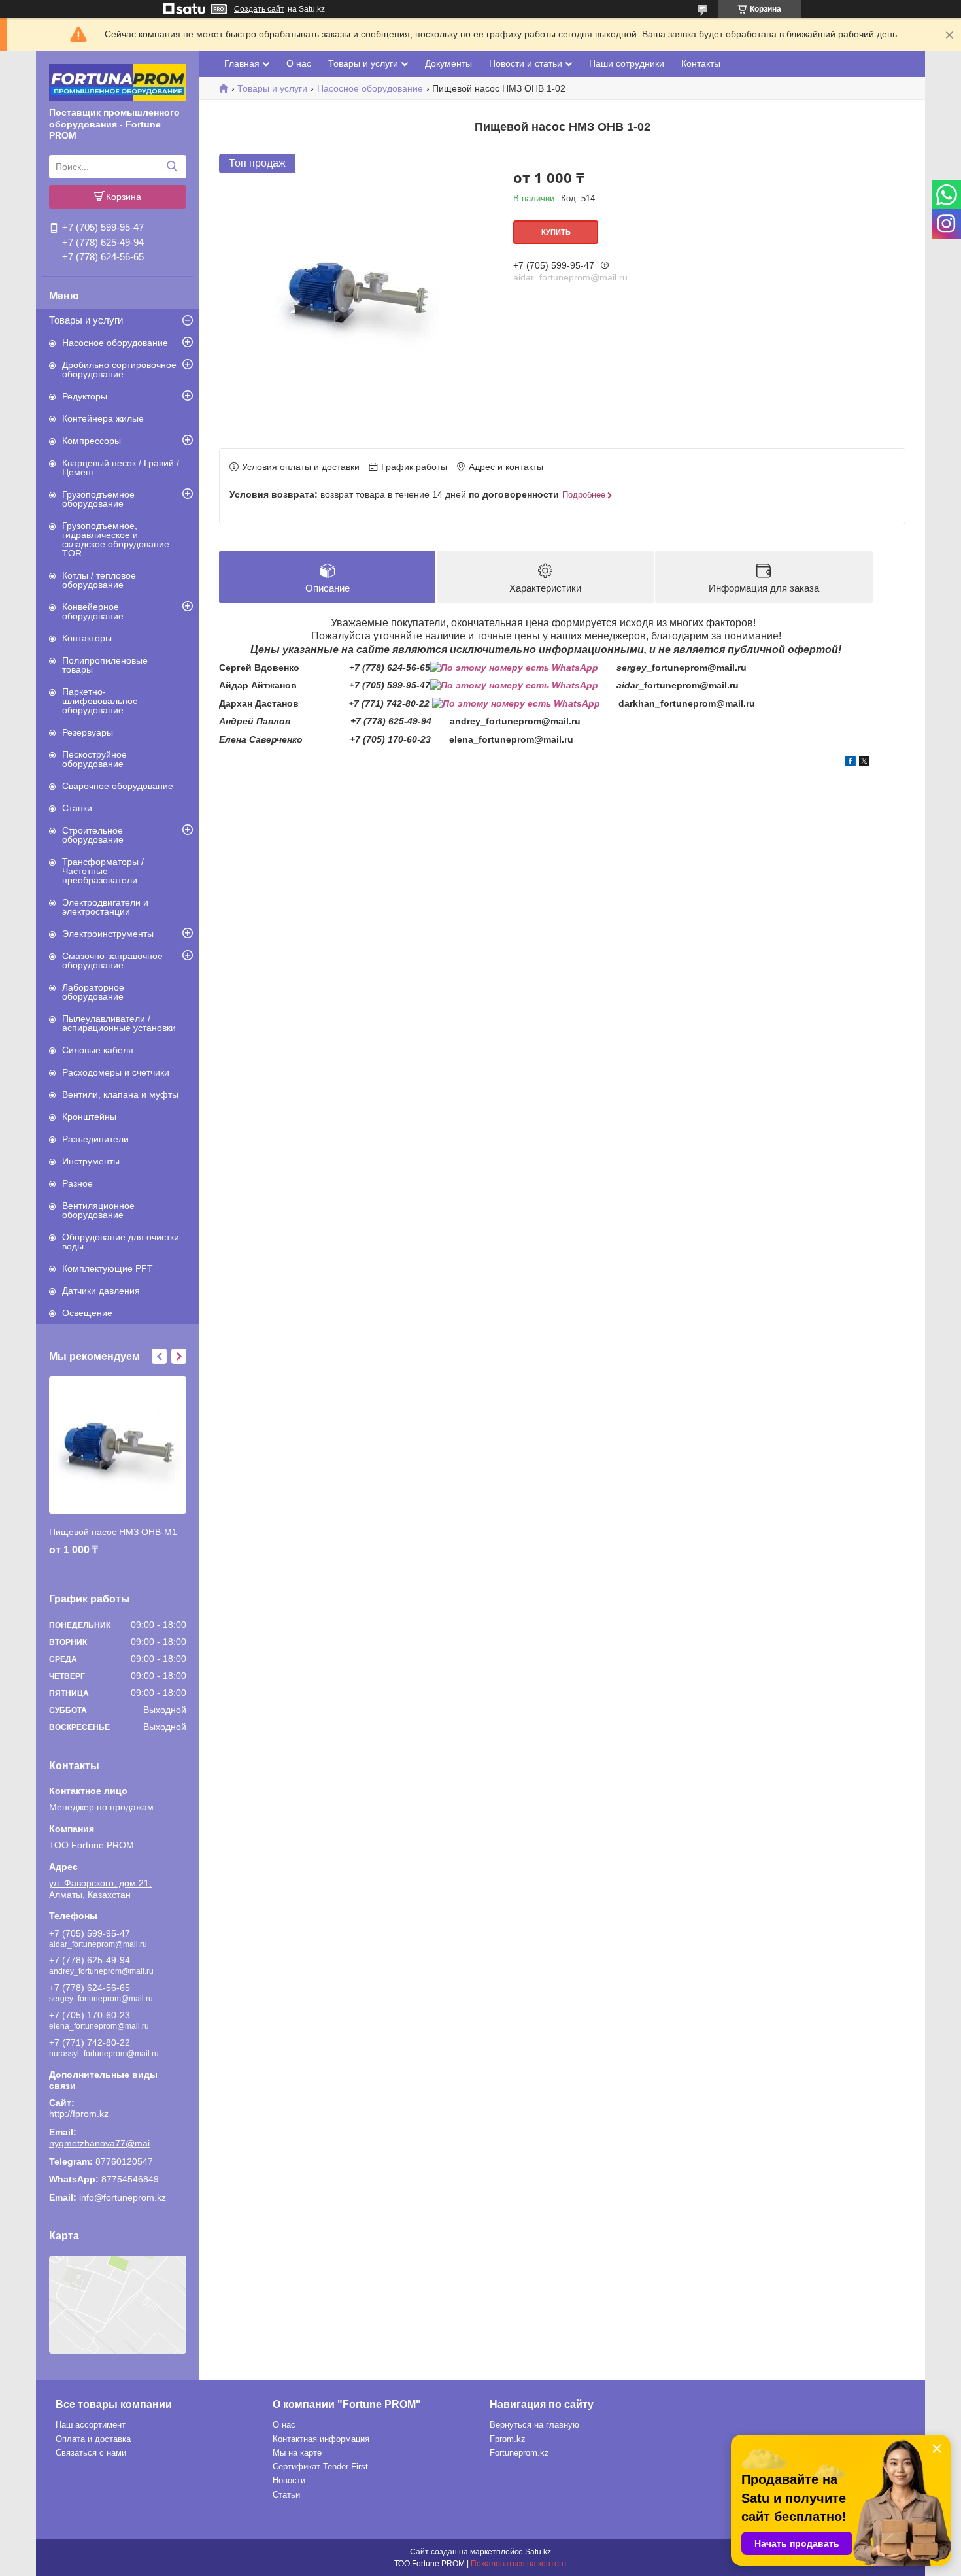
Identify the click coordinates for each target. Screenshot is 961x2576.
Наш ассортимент (91, 2425)
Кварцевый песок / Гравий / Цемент (121, 467)
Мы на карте (297, 2453)
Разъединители (95, 1139)
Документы (448, 63)
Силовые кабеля (98, 1050)
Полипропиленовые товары (105, 665)
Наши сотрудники (627, 63)
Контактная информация (321, 2439)
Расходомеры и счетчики (116, 1072)
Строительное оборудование (93, 835)
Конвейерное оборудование (93, 611)
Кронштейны (89, 1117)
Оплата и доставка (93, 2439)
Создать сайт (259, 9)
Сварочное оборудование (118, 786)
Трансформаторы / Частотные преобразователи (103, 871)
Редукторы (85, 396)
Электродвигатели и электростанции (105, 907)
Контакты (701, 63)
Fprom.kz (508, 2439)
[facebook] (850, 763)
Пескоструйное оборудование (94, 759)
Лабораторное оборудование (93, 992)
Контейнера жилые (103, 418)
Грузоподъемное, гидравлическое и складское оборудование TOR (116, 539)
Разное (77, 1183)
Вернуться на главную (534, 2425)
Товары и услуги (86, 320)
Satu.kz (538, 2552)
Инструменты (91, 1161)
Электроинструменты (108, 934)
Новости (289, 2480)
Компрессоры (92, 441)
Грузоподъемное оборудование (98, 499)
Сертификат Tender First (320, 2466)
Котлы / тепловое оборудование (99, 580)
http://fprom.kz (79, 2114)
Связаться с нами (91, 2453)
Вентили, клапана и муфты (120, 1094)
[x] (864, 763)
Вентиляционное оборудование (98, 1210)
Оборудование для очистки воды (121, 1242)
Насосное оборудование (115, 343)
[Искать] (172, 167)
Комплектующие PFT (108, 1268)
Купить (556, 232)
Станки (77, 808)
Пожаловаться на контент (519, 2564)
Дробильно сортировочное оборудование (119, 369)
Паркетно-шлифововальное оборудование (100, 701)
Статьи (286, 2495)
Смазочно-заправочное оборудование (112, 960)
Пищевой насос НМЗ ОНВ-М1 (113, 1532)
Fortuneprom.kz (519, 2453)
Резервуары (88, 732)
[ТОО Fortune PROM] (118, 82)
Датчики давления (101, 1291)
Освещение (87, 1313)
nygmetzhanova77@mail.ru (105, 2143)
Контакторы (87, 638)
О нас (299, 63)
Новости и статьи (526, 63)
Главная (242, 63)
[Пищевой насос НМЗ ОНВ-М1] (118, 1445)
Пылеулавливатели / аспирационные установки (119, 1023)
